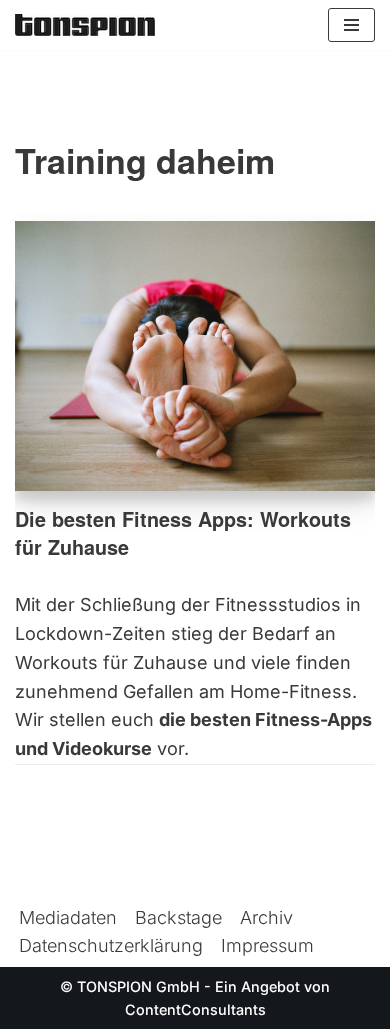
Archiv (266, 917)
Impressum (267, 945)
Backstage (178, 917)
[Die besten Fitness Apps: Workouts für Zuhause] (195, 356)
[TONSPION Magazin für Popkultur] (85, 25)
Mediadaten (68, 917)
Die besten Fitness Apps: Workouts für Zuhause (183, 533)
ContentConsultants (195, 1009)
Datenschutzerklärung (111, 945)
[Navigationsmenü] (351, 25)
